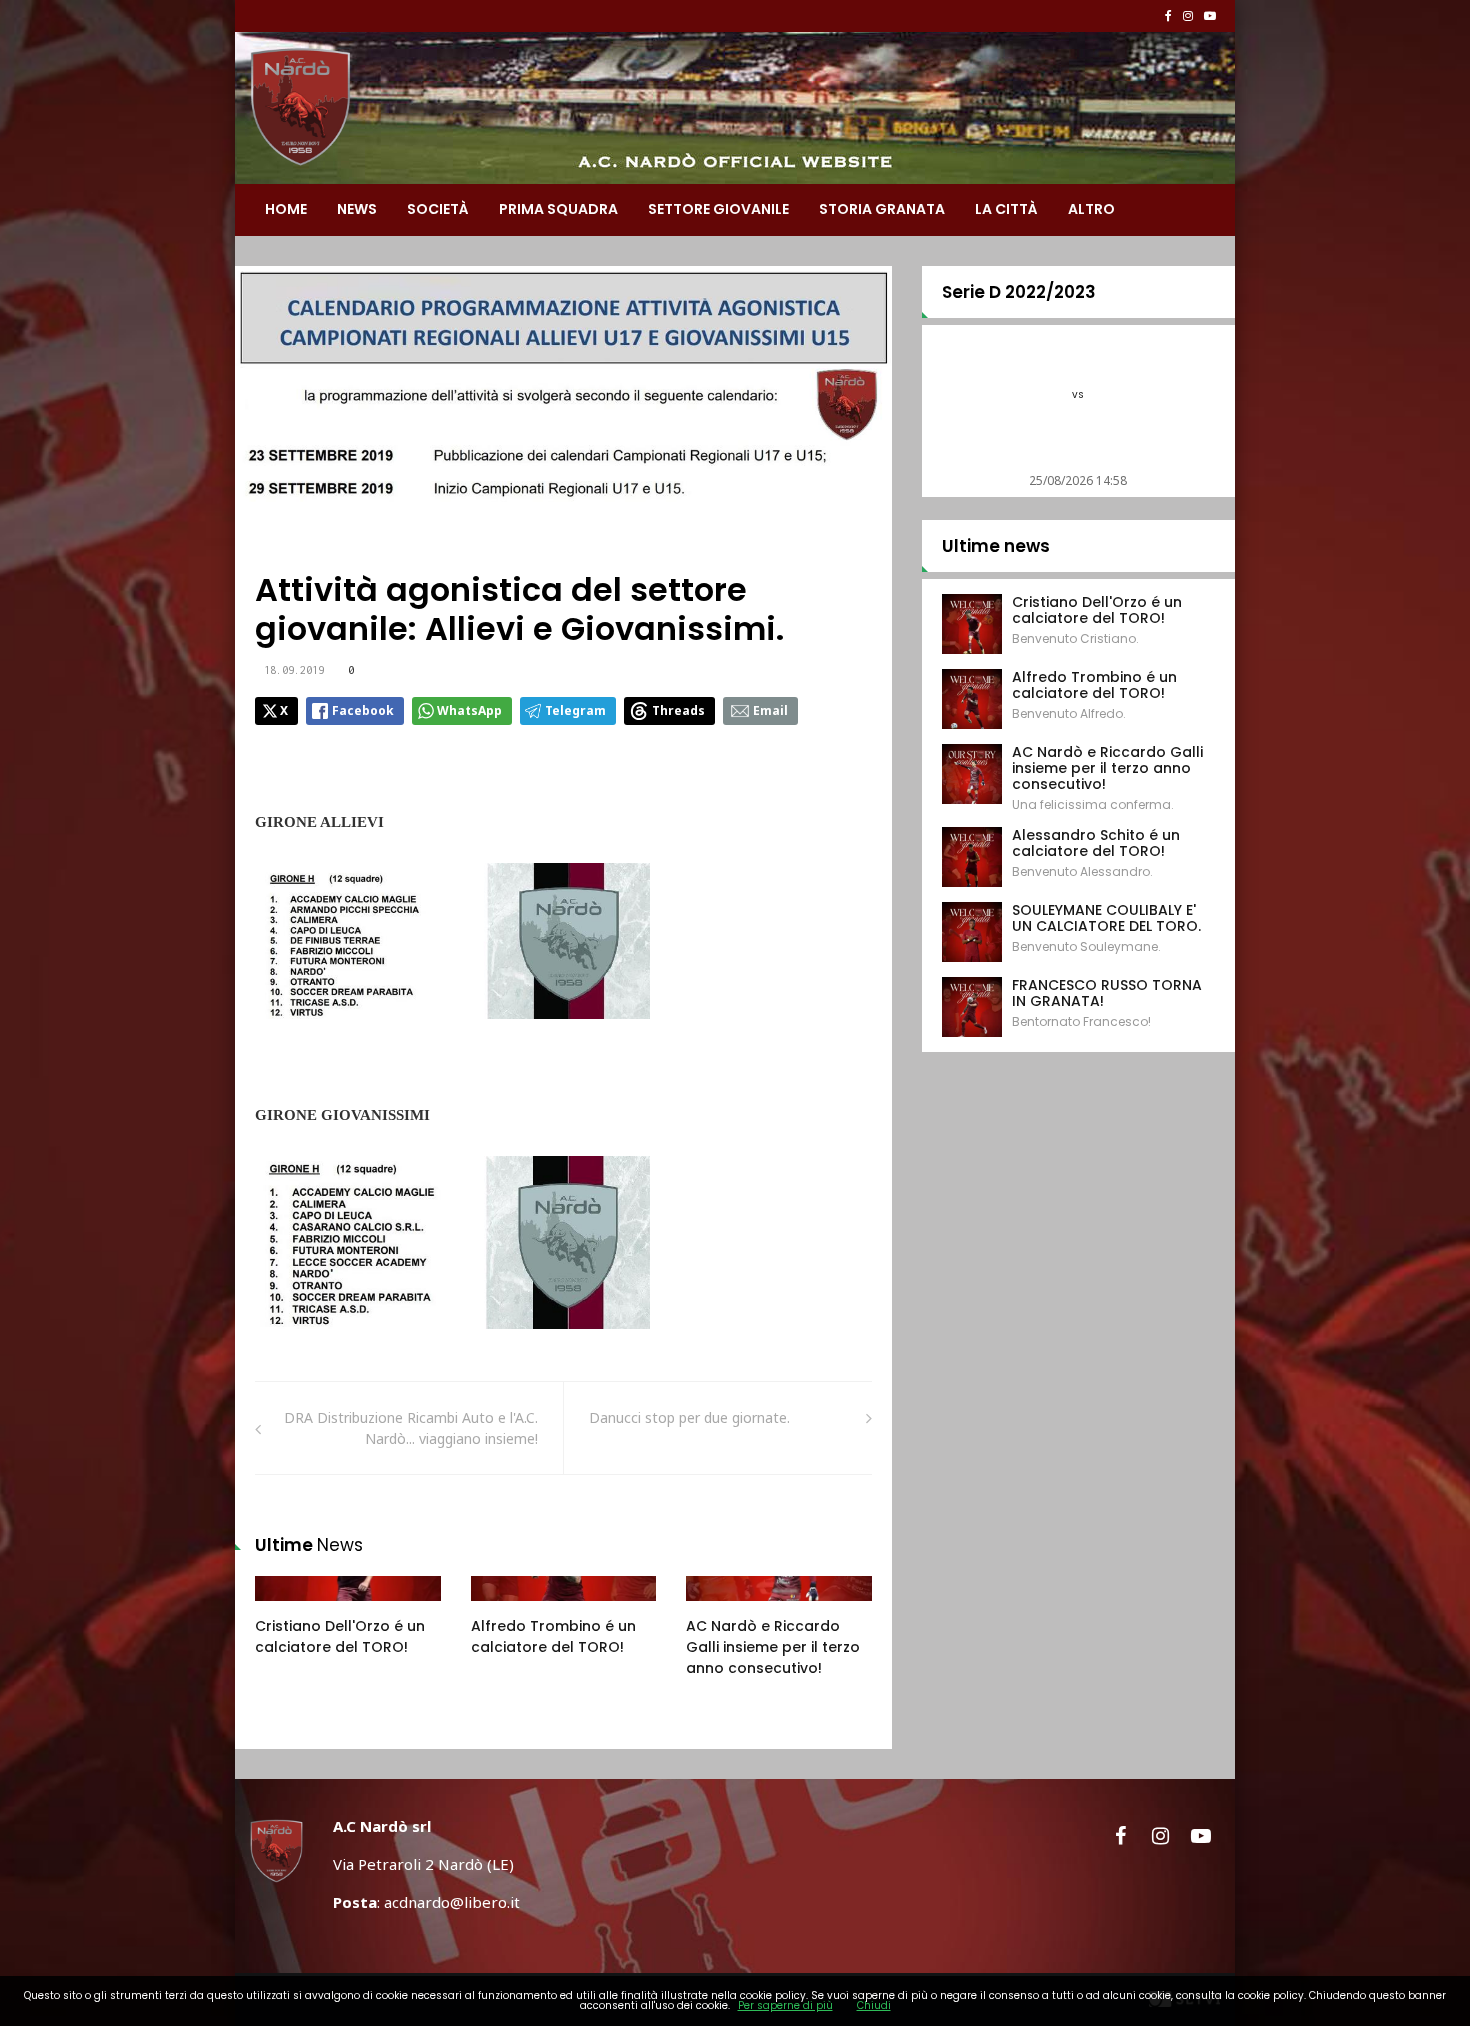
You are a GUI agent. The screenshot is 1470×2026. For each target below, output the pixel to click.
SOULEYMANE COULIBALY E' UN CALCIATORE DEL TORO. (1106, 918)
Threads (678, 710)
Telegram (575, 710)
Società (438, 209)
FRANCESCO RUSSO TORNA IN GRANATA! (1107, 993)
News (357, 209)
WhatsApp (469, 710)
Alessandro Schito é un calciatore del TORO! (1096, 843)
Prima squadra (558, 209)
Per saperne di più (785, 2005)
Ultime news (996, 546)
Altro (1091, 209)
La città (1006, 209)
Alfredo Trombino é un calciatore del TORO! (553, 1636)
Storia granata (882, 209)
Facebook (363, 710)
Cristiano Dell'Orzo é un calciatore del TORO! (340, 1636)
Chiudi (874, 2005)
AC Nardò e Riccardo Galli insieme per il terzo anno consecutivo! (773, 1647)
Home (286, 209)
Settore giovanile (718, 209)
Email (770, 710)
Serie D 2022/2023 (1019, 292)
